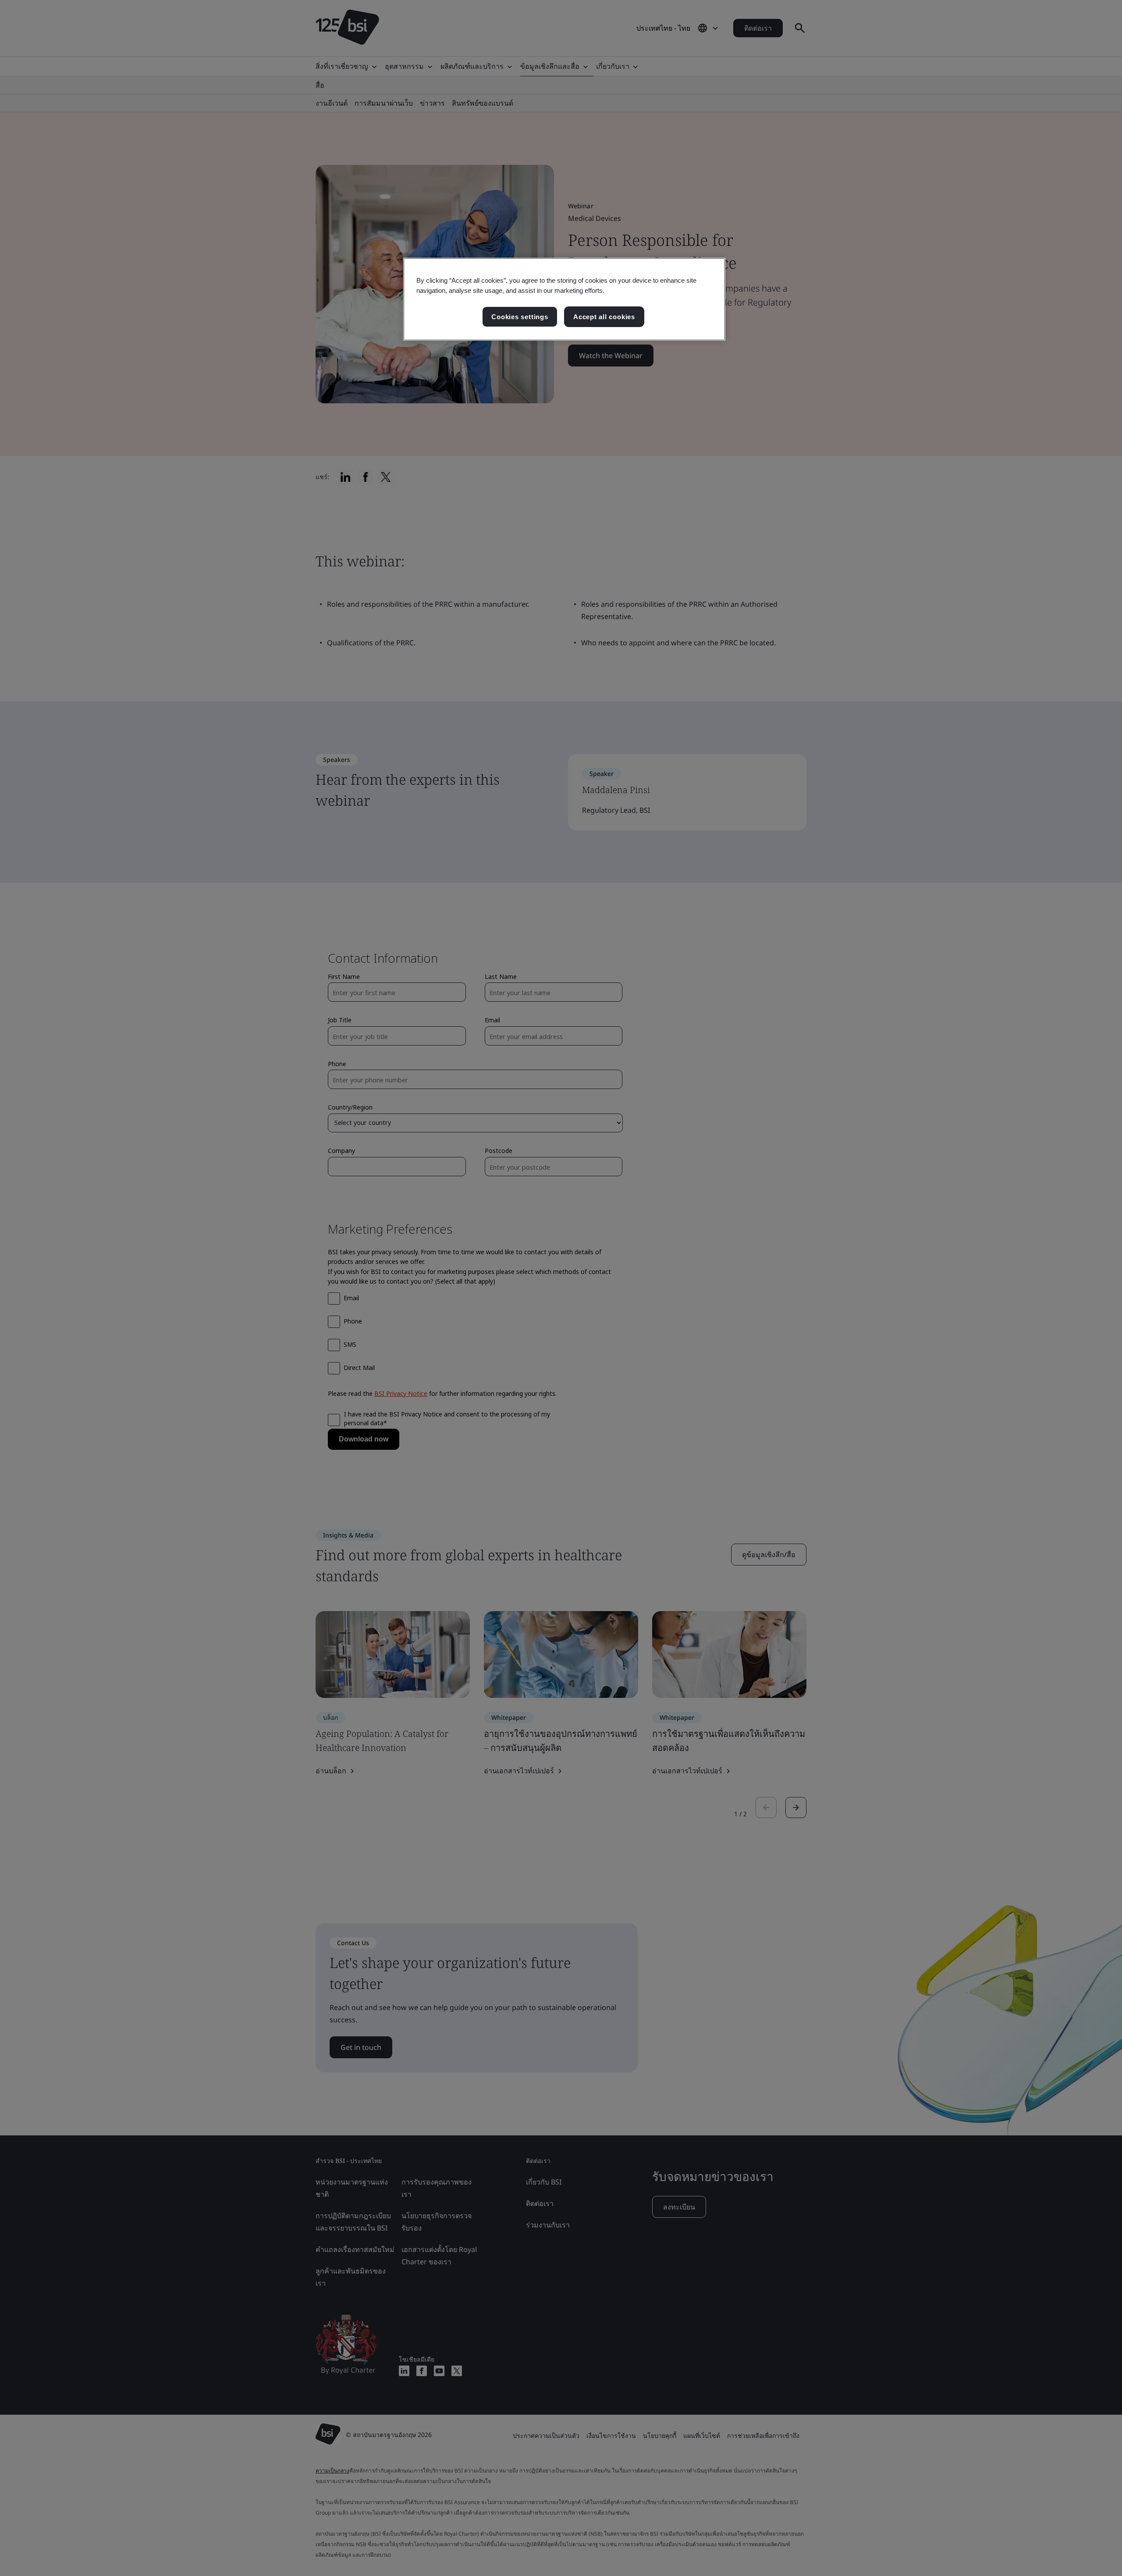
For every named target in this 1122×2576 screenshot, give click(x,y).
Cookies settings (520, 317)
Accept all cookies (604, 317)
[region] (564, 299)
